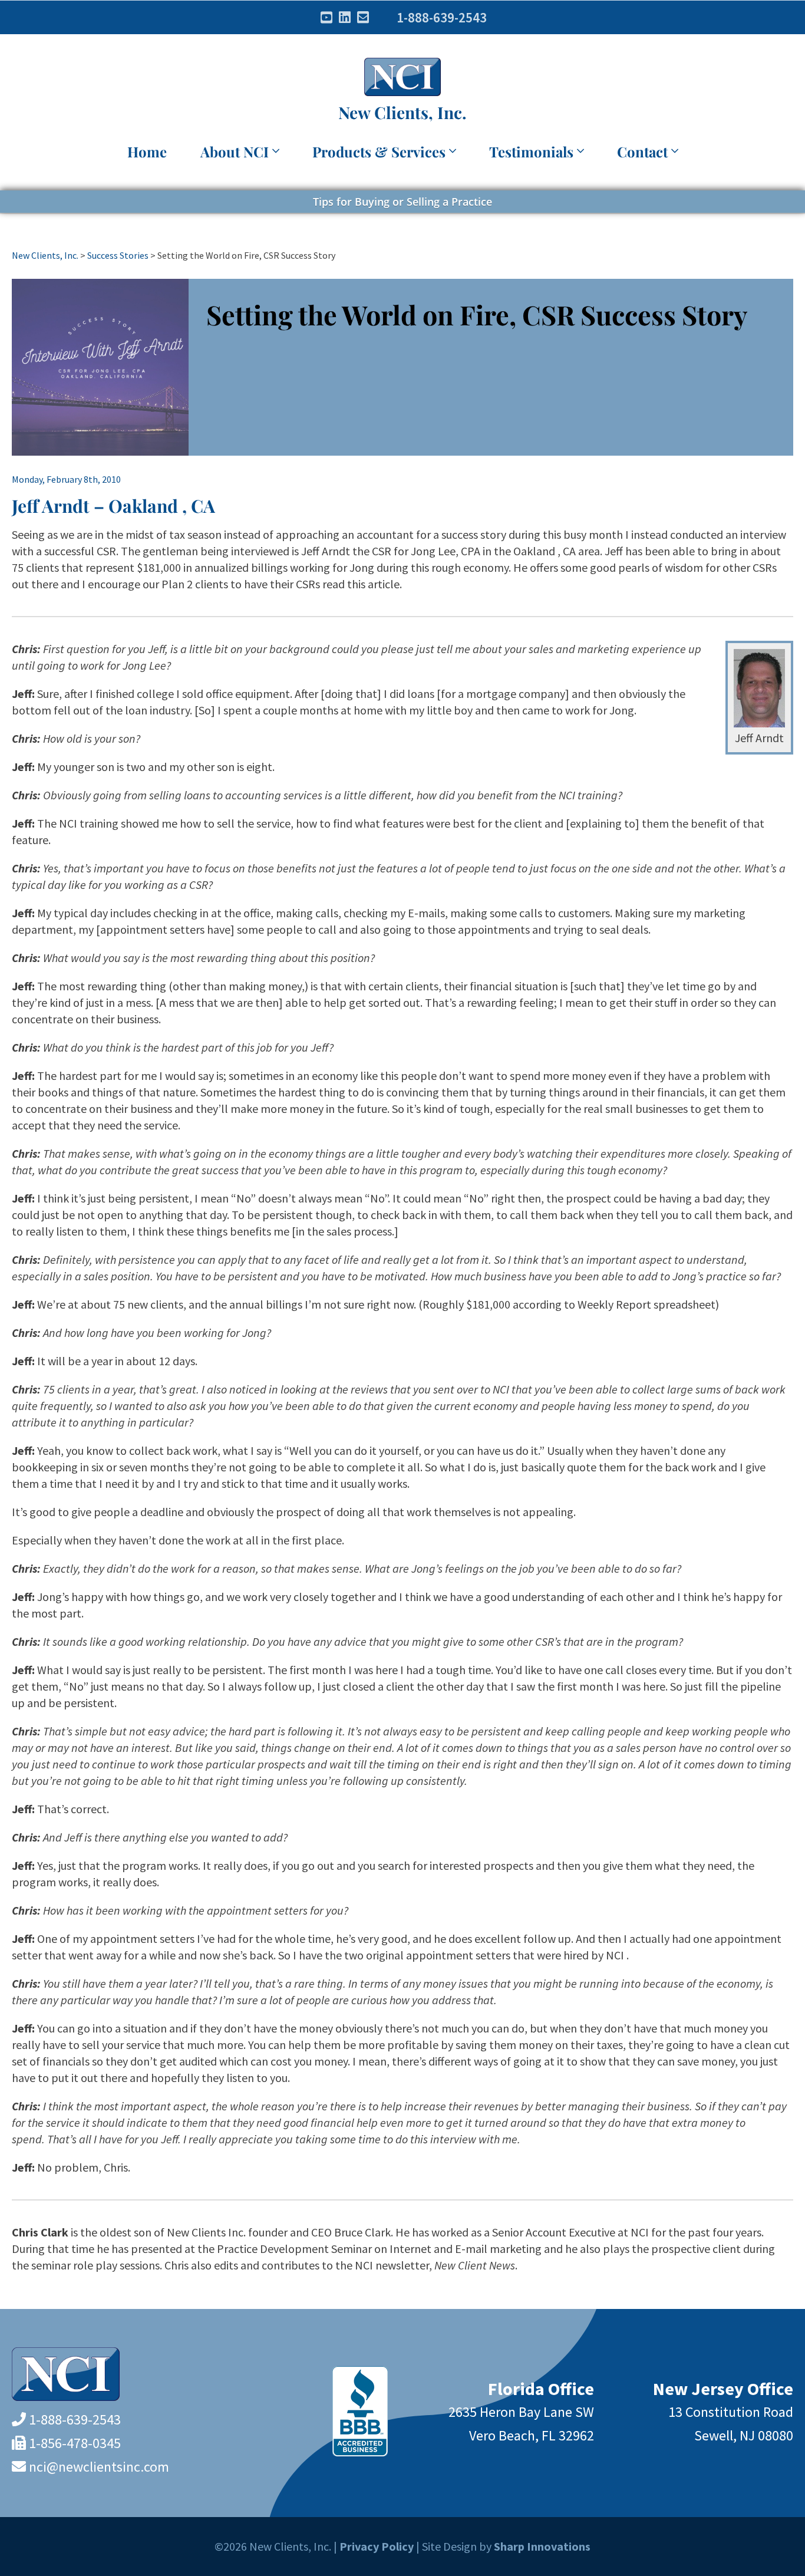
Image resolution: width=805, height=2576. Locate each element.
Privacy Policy (377, 2546)
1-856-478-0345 (75, 2443)
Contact (642, 151)
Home (147, 151)
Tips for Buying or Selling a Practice (402, 202)
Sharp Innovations (542, 2546)
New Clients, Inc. (402, 112)
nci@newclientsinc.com (99, 2467)
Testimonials (531, 151)
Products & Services (379, 151)
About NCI (235, 151)
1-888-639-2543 (442, 17)
